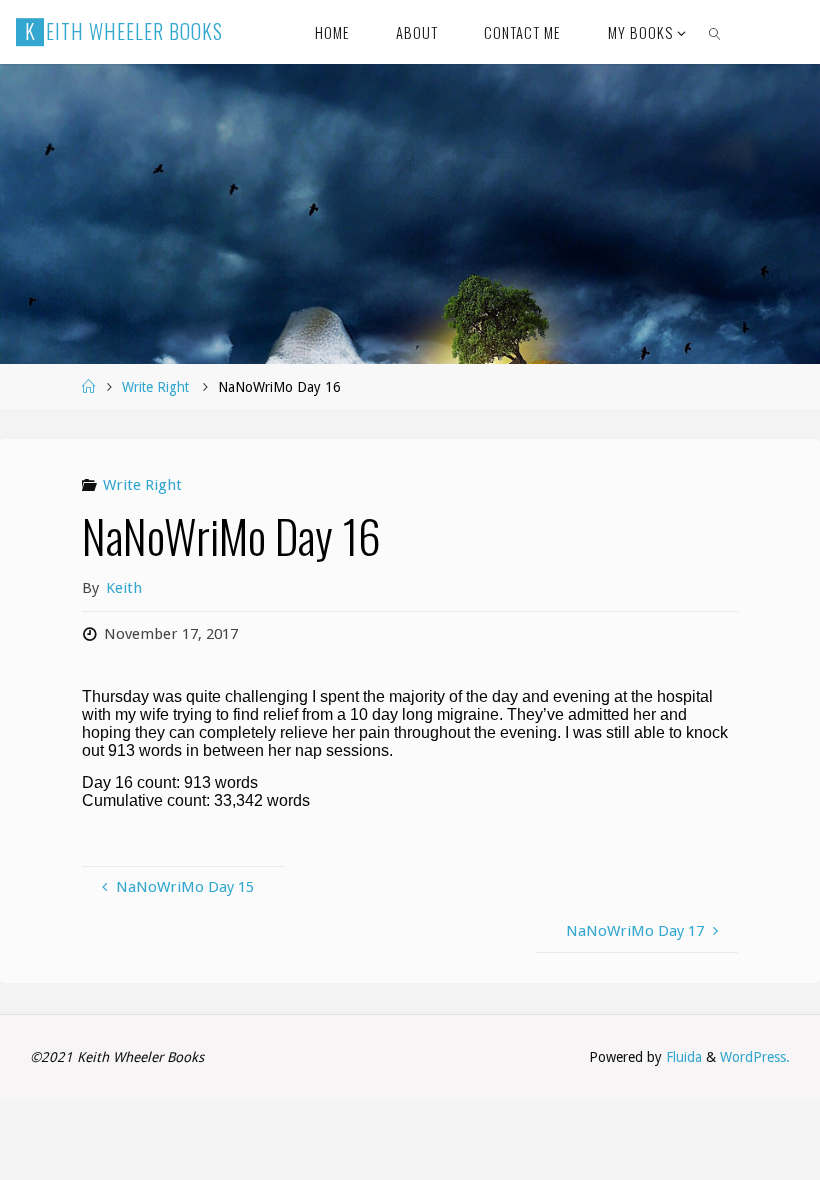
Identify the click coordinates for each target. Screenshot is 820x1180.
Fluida (682, 1057)
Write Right (155, 387)
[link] (715, 32)
